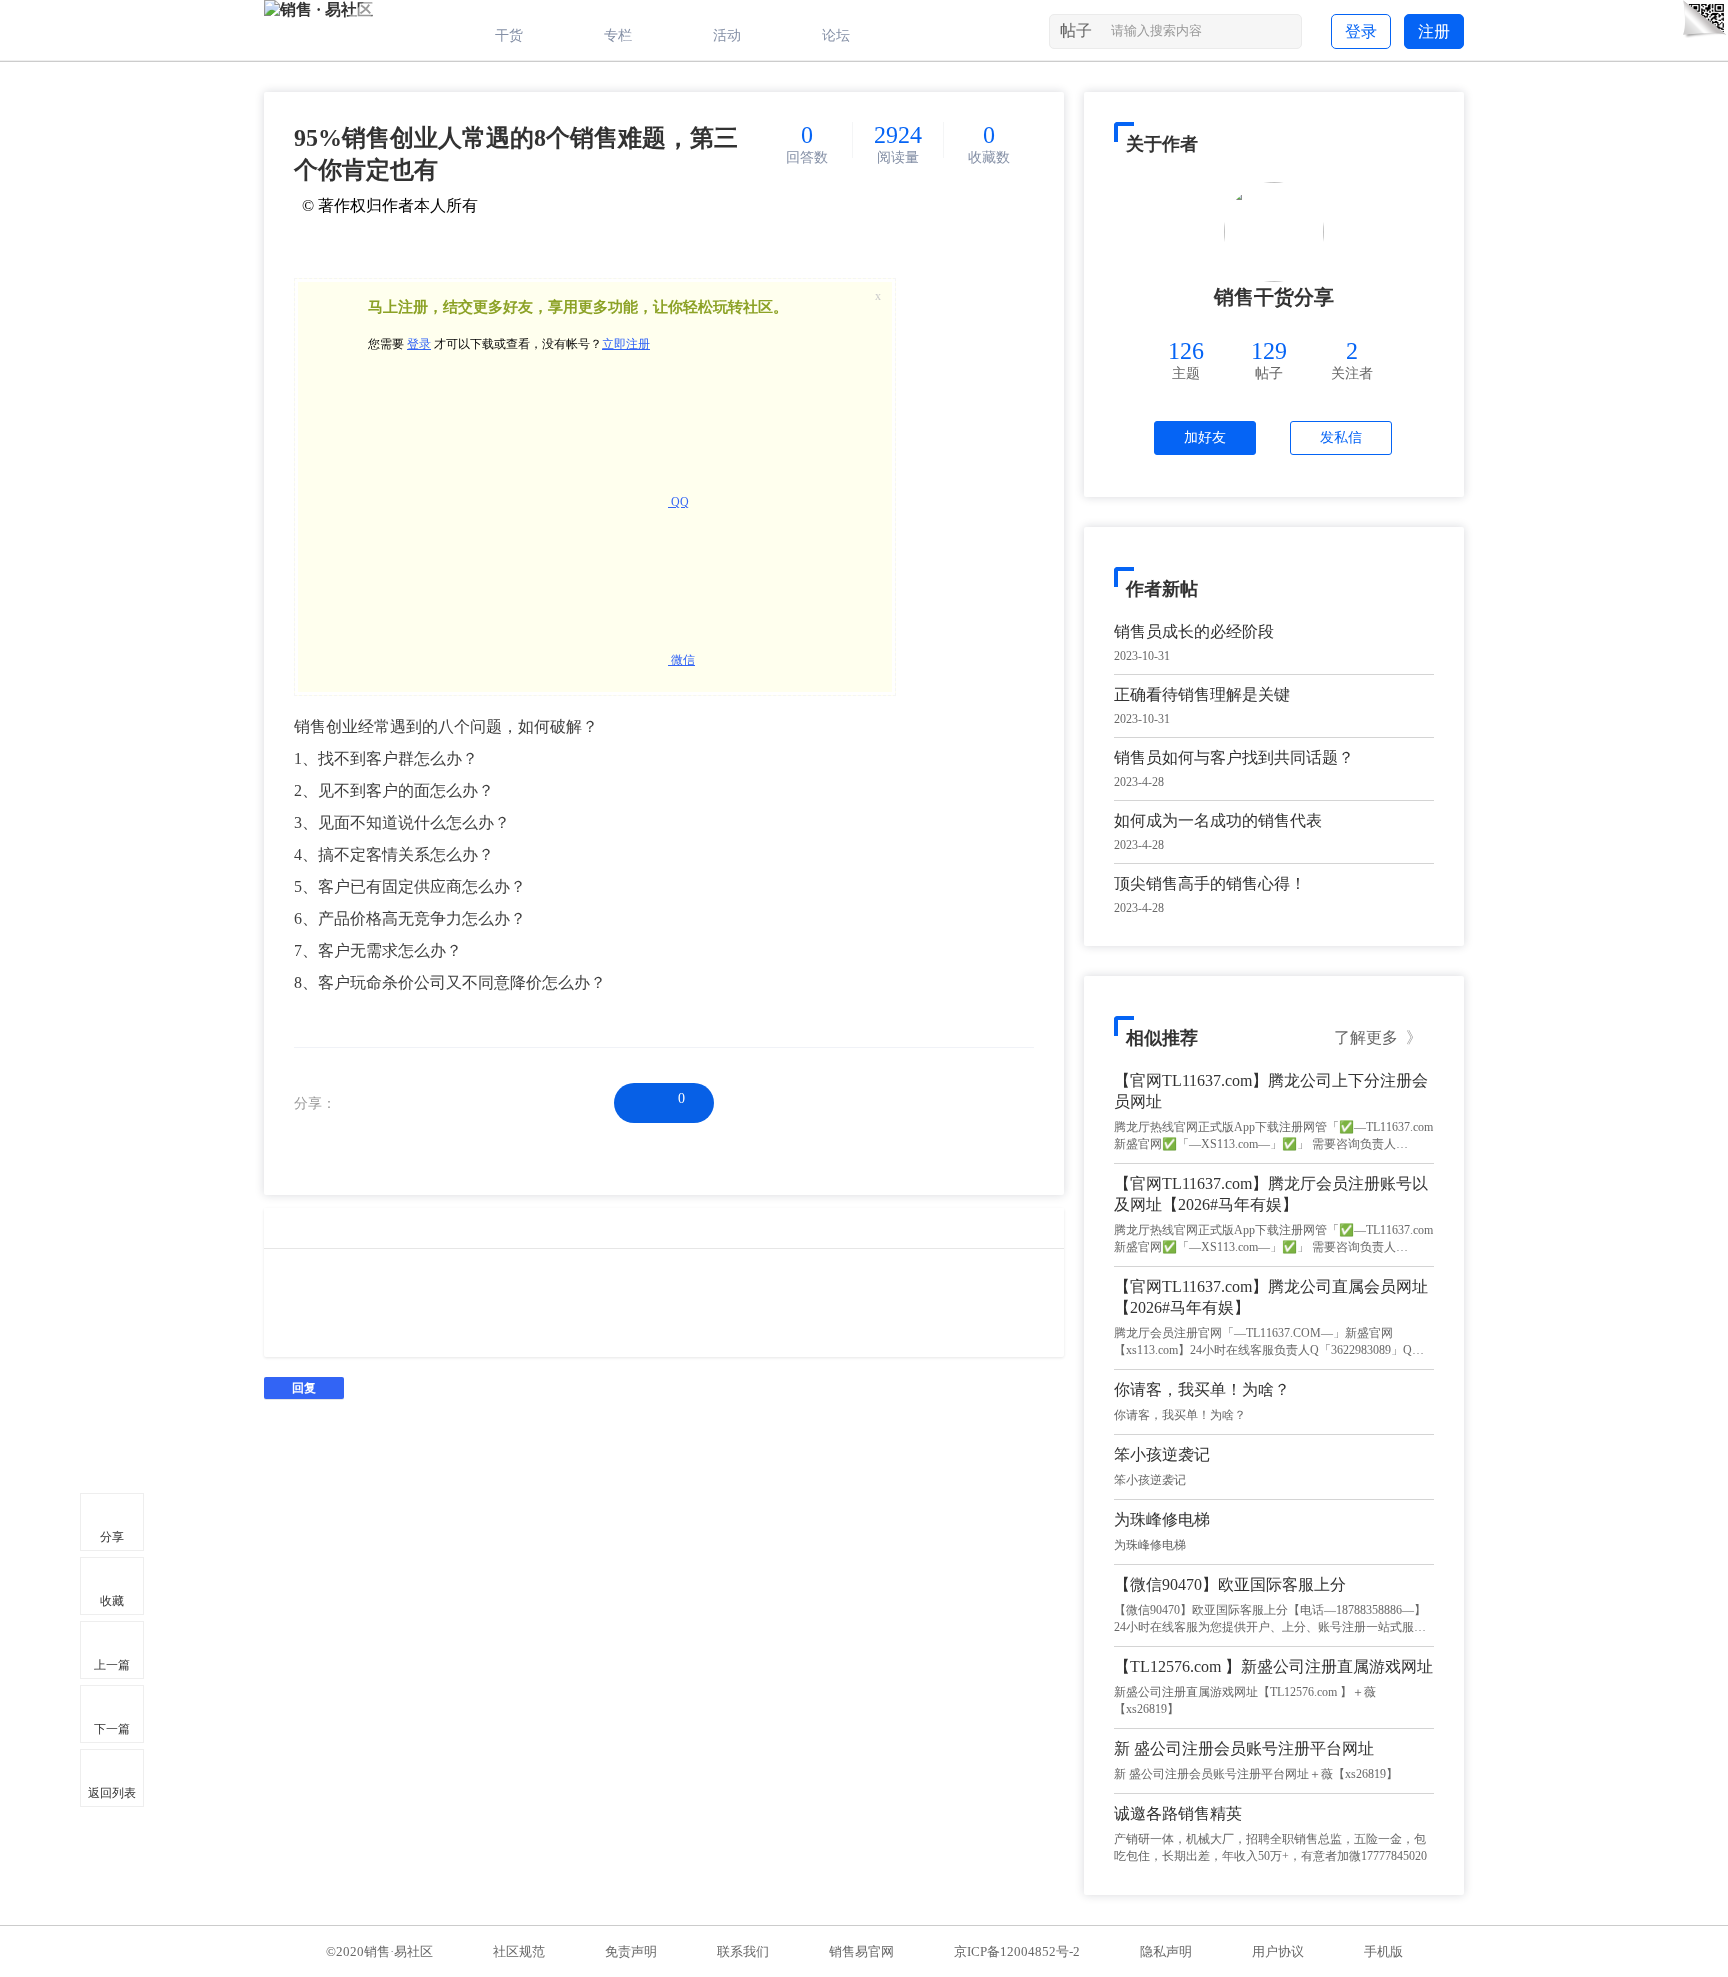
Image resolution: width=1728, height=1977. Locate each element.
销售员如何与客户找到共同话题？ (1234, 757)
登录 (1361, 31)
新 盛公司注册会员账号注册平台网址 (1244, 1748)
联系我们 (743, 1951)
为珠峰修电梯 (1162, 1519)
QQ (678, 502)
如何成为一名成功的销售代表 (1218, 820)
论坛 (836, 35)
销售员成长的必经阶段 (1194, 631)
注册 (1434, 31)
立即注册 (626, 344)
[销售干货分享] (1274, 232)
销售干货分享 (1274, 297)
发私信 (1341, 437)
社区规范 (519, 1951)
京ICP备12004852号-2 (1017, 1951)
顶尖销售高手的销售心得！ (1210, 883)
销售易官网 (861, 1951)
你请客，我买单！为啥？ (1202, 1389)
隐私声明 (1166, 1951)
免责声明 (631, 1951)
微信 (681, 660)
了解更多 (1378, 1037)
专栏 (618, 35)
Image (279, 1228)
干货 (509, 35)
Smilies (309, 1228)
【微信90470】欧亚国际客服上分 (1230, 1584)
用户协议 (1278, 1951)
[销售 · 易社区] (318, 9)
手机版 (1383, 1951)
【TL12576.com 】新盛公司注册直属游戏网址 (1273, 1666)
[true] (1284, 35)
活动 (727, 35)
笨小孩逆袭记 (1162, 1454)
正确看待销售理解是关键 (1202, 694)
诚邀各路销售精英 (1178, 1813)
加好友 (1205, 437)
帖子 (1076, 30)
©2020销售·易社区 (379, 1951)
